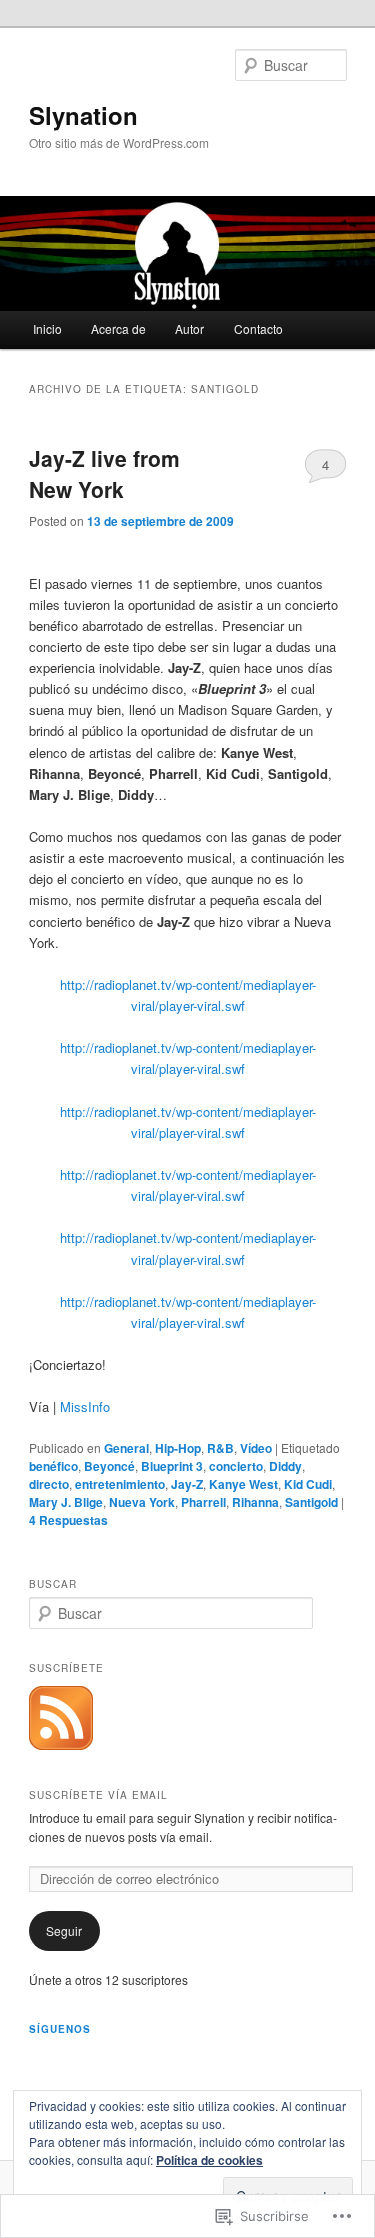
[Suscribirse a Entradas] (61, 1745)
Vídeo (256, 1448)
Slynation (83, 115)
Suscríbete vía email (98, 1795)
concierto (236, 1466)
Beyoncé (109, 1466)
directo (49, 1484)
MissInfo (85, 1406)
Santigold (311, 1502)
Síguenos (60, 2029)
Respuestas (68, 1520)
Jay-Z (187, 1484)
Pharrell (203, 1502)
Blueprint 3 (172, 1466)
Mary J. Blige (66, 1502)
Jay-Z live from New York (104, 474)
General (126, 1448)
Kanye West (243, 1484)
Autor (189, 328)
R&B (220, 1448)
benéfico (53, 1466)
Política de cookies (209, 2160)
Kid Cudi (308, 1484)
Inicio (47, 328)
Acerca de (118, 328)
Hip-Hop (178, 1448)
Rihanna (255, 1502)
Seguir (64, 1930)
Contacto (258, 328)
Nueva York (142, 1502)
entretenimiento (120, 1484)
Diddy (285, 1466)
